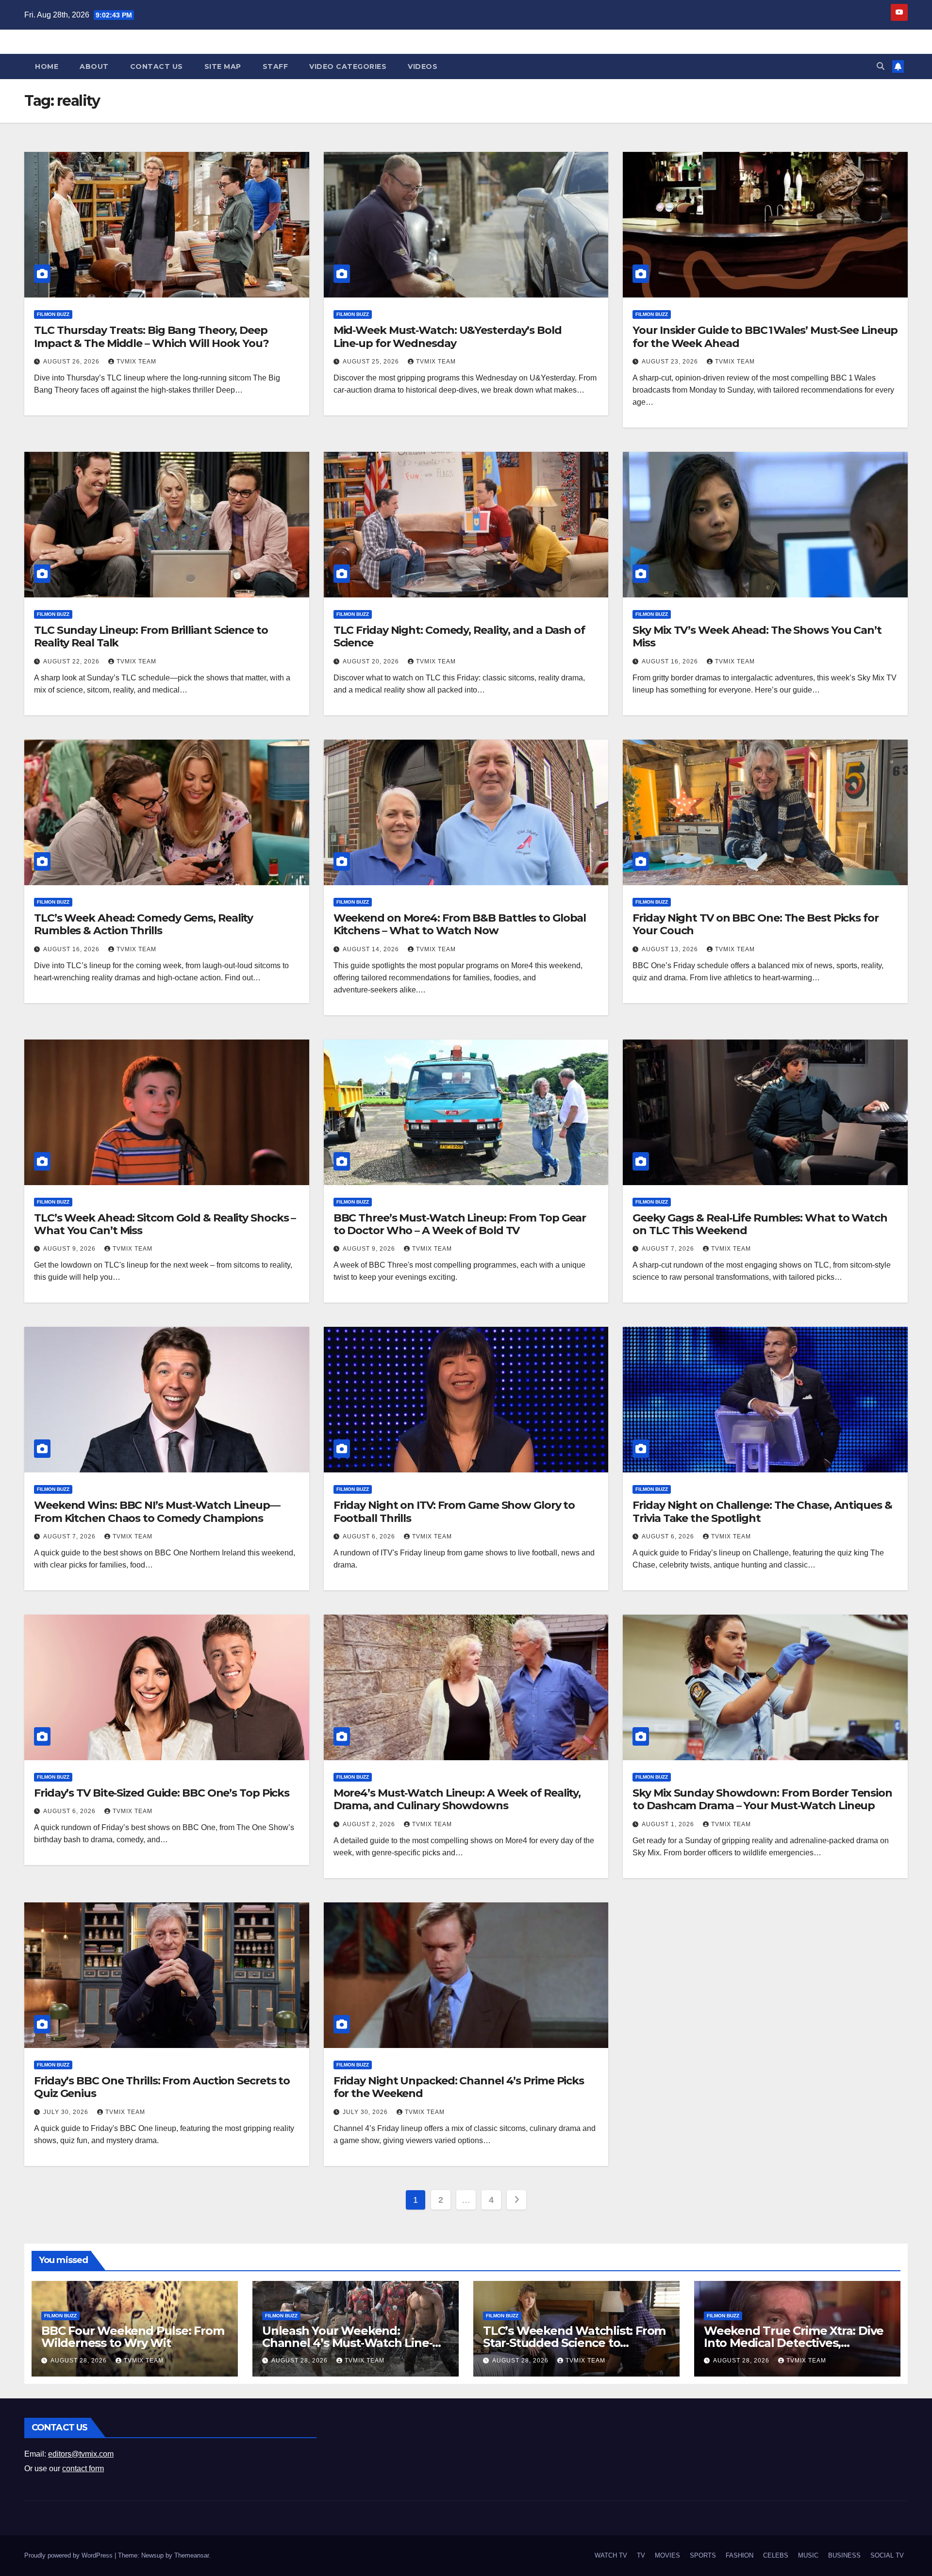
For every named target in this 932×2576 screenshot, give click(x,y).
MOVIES (667, 2555)
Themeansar (191, 2555)
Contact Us (157, 66)
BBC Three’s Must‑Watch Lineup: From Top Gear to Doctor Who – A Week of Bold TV (460, 1224)
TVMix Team (136, 362)
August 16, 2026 (671, 661)
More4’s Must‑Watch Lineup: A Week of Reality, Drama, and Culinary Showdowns (457, 1799)
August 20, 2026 (372, 661)
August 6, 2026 (370, 1536)
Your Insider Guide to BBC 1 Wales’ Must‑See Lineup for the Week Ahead (765, 337)
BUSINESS (844, 2555)
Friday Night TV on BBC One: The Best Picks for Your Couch (755, 924)
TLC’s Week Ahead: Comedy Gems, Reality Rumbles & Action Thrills (143, 924)
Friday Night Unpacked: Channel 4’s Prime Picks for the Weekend (459, 2087)
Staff (275, 66)
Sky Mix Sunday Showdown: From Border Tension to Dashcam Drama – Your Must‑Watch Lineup (762, 1799)
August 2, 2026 (370, 1824)
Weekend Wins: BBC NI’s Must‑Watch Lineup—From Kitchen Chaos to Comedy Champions (157, 1511)
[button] (881, 66)
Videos (423, 66)
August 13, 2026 (671, 949)
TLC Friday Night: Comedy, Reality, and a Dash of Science (459, 636)
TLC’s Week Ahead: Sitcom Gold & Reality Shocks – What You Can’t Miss (165, 1224)
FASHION (740, 2555)
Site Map (223, 66)
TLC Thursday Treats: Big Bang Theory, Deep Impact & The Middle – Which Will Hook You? (151, 337)
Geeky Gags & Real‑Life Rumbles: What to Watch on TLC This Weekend (760, 1224)
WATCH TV (611, 2555)
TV (641, 2555)
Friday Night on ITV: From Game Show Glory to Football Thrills (454, 1511)
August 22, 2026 (72, 661)
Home (47, 66)
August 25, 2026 (372, 362)
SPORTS (703, 2555)
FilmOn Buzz (53, 314)
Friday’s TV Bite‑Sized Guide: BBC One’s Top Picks (162, 1793)
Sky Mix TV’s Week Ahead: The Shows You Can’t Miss (757, 636)
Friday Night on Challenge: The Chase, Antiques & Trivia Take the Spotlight (762, 1511)
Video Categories (348, 66)
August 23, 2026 (671, 362)
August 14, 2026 (372, 949)
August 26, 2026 (72, 362)
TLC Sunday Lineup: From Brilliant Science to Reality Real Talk (151, 636)
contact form (83, 2469)
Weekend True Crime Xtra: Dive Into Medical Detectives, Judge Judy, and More (794, 2343)
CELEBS (776, 2555)
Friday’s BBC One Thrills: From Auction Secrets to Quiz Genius (162, 2087)
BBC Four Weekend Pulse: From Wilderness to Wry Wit (133, 2337)
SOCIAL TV (887, 2555)
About (94, 66)
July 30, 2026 (67, 2112)
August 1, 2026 (669, 1824)
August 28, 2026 (80, 2361)
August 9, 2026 (70, 1249)
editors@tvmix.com (81, 2454)
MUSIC (808, 2555)
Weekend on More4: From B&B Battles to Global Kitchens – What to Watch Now (460, 924)
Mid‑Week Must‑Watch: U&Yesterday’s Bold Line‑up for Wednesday (448, 337)
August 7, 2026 (669, 1249)
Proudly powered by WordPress (69, 2555)
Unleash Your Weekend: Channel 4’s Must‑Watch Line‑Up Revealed (355, 2343)
